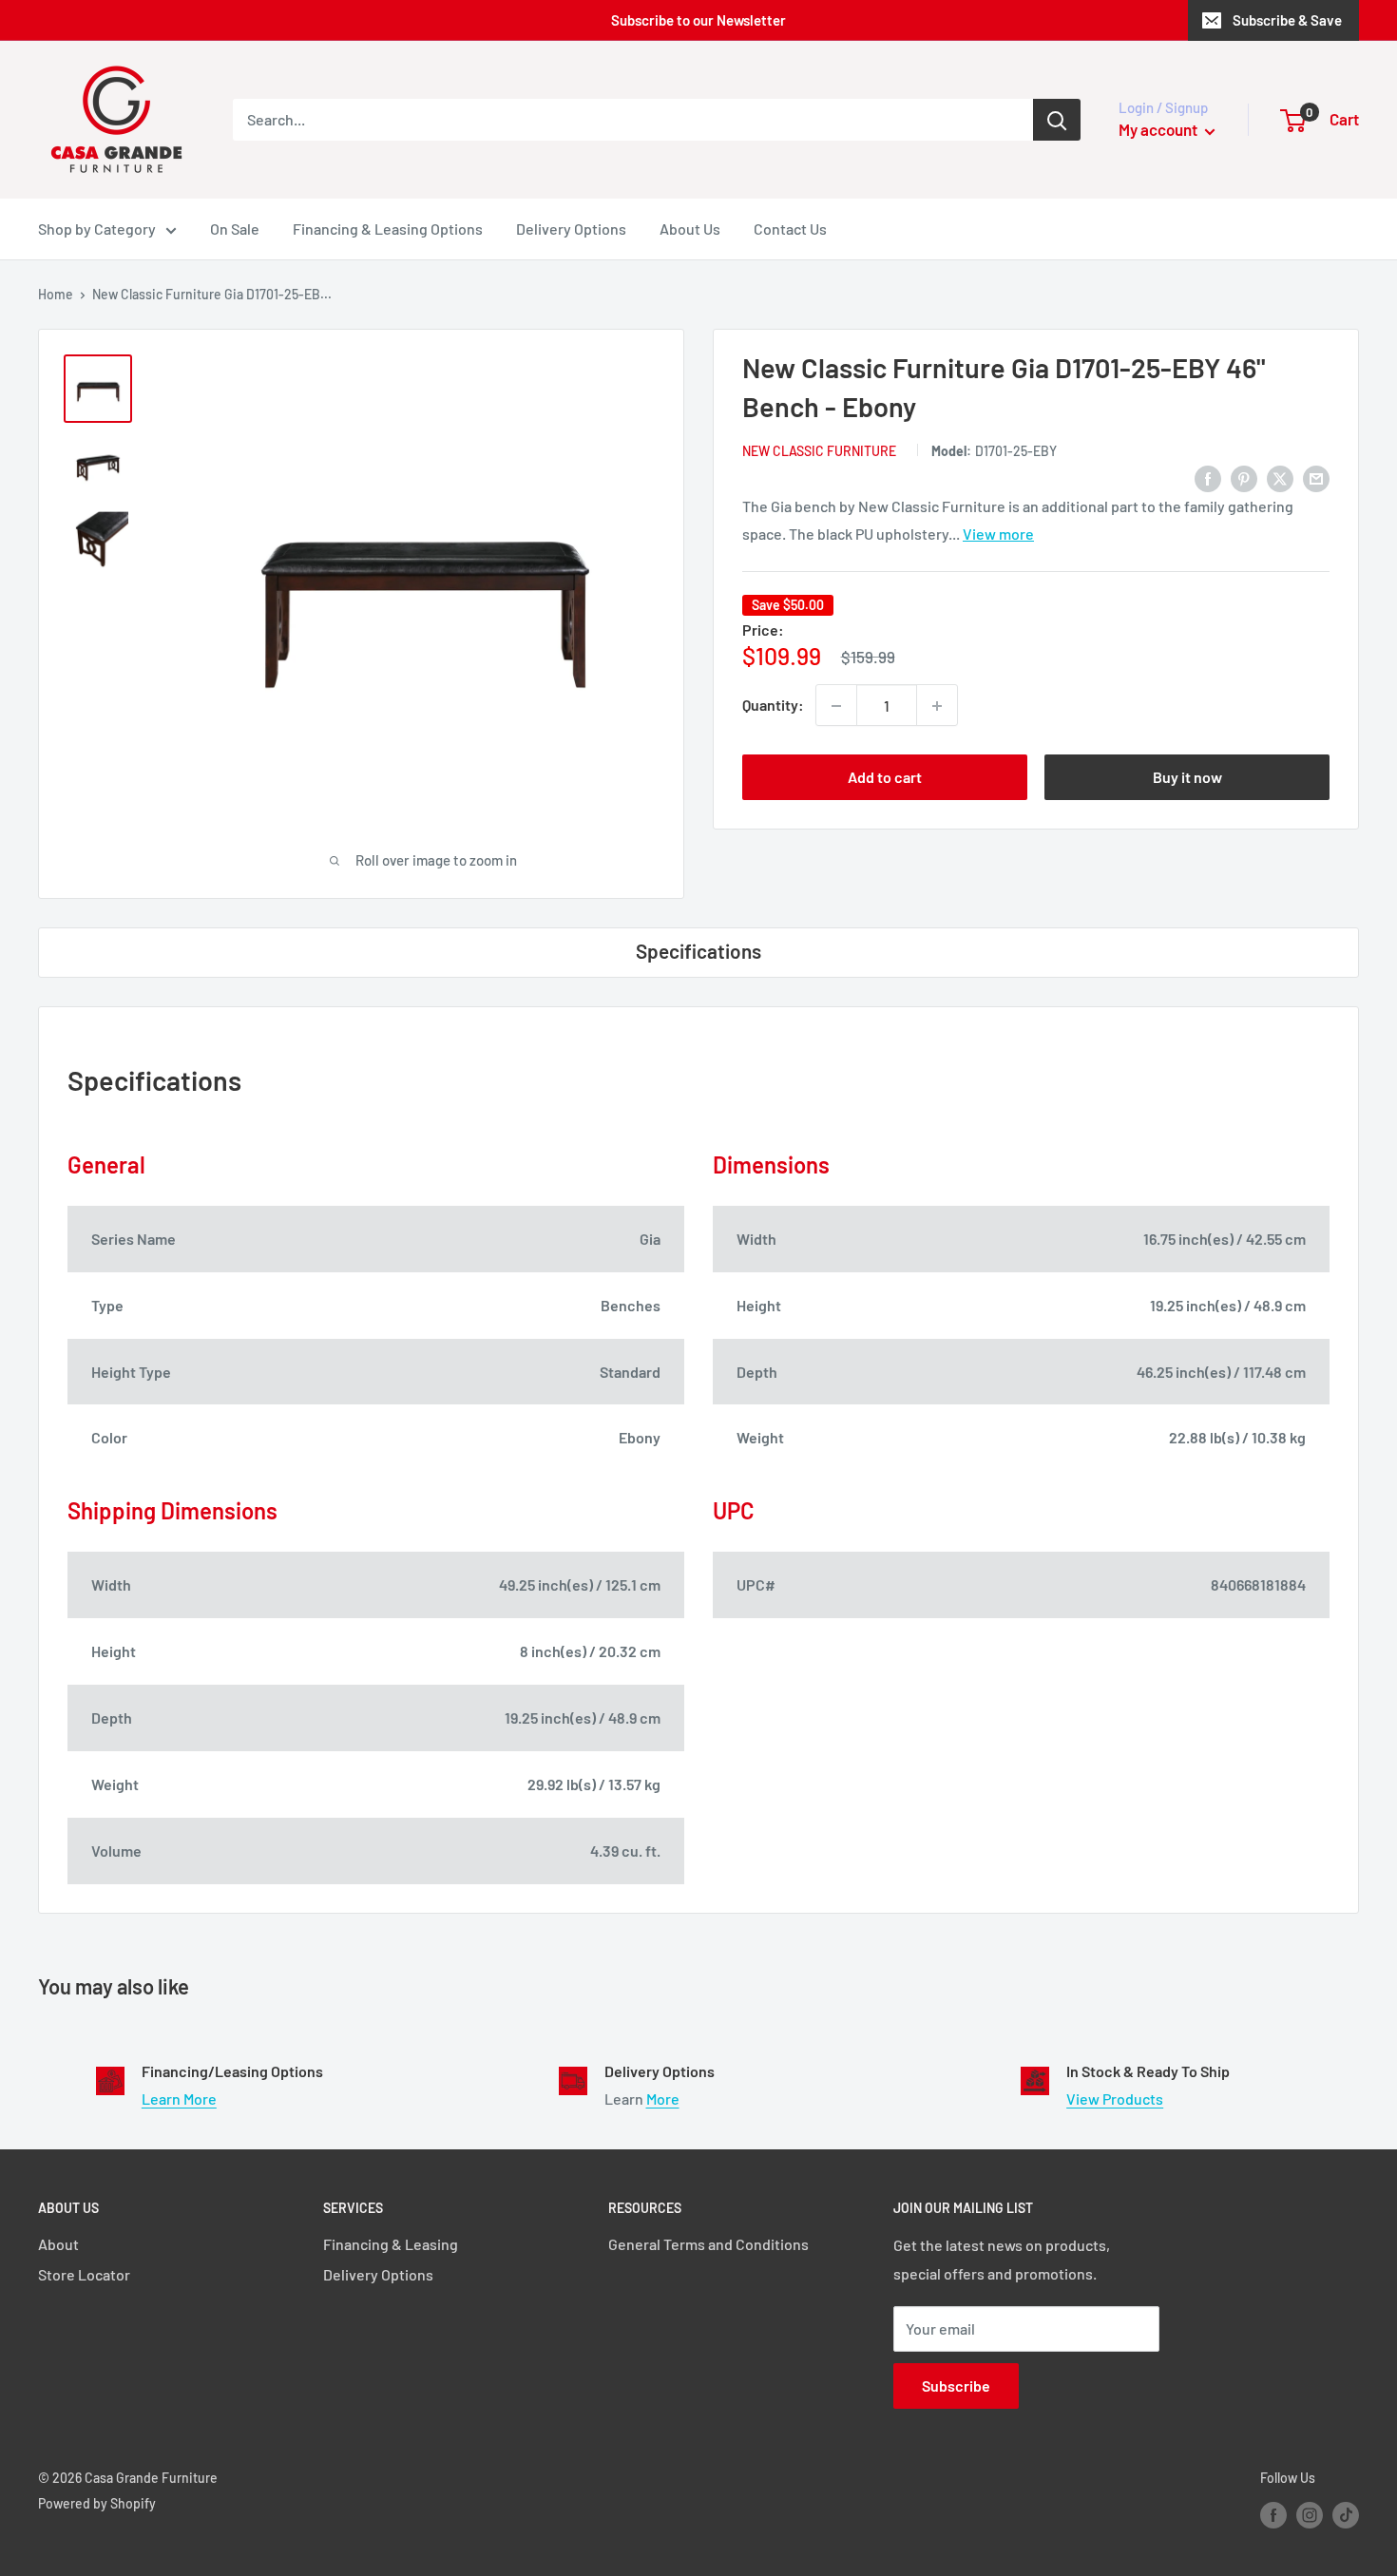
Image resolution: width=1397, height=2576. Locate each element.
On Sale (235, 229)
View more (998, 534)
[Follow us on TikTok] (1346, 2515)
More (663, 2099)
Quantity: (773, 706)
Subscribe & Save (1287, 20)
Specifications (698, 951)
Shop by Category (97, 229)
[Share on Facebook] (1208, 477)
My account (1159, 129)
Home (56, 294)
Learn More (179, 2099)
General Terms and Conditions (708, 2244)
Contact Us (790, 229)
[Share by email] (1316, 477)
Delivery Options (571, 229)
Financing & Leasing (391, 2244)
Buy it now (1187, 778)
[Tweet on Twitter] (1280, 477)
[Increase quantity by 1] (937, 706)
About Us (690, 229)
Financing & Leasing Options (388, 229)
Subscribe (956, 2385)
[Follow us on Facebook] (1273, 2515)
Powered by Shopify (97, 2503)
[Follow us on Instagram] (1310, 2515)
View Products (1115, 2099)
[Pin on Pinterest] (1244, 477)
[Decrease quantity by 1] (836, 706)
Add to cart (885, 778)
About (58, 2244)
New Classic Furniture (819, 452)
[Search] (1057, 120)
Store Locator (84, 2274)
